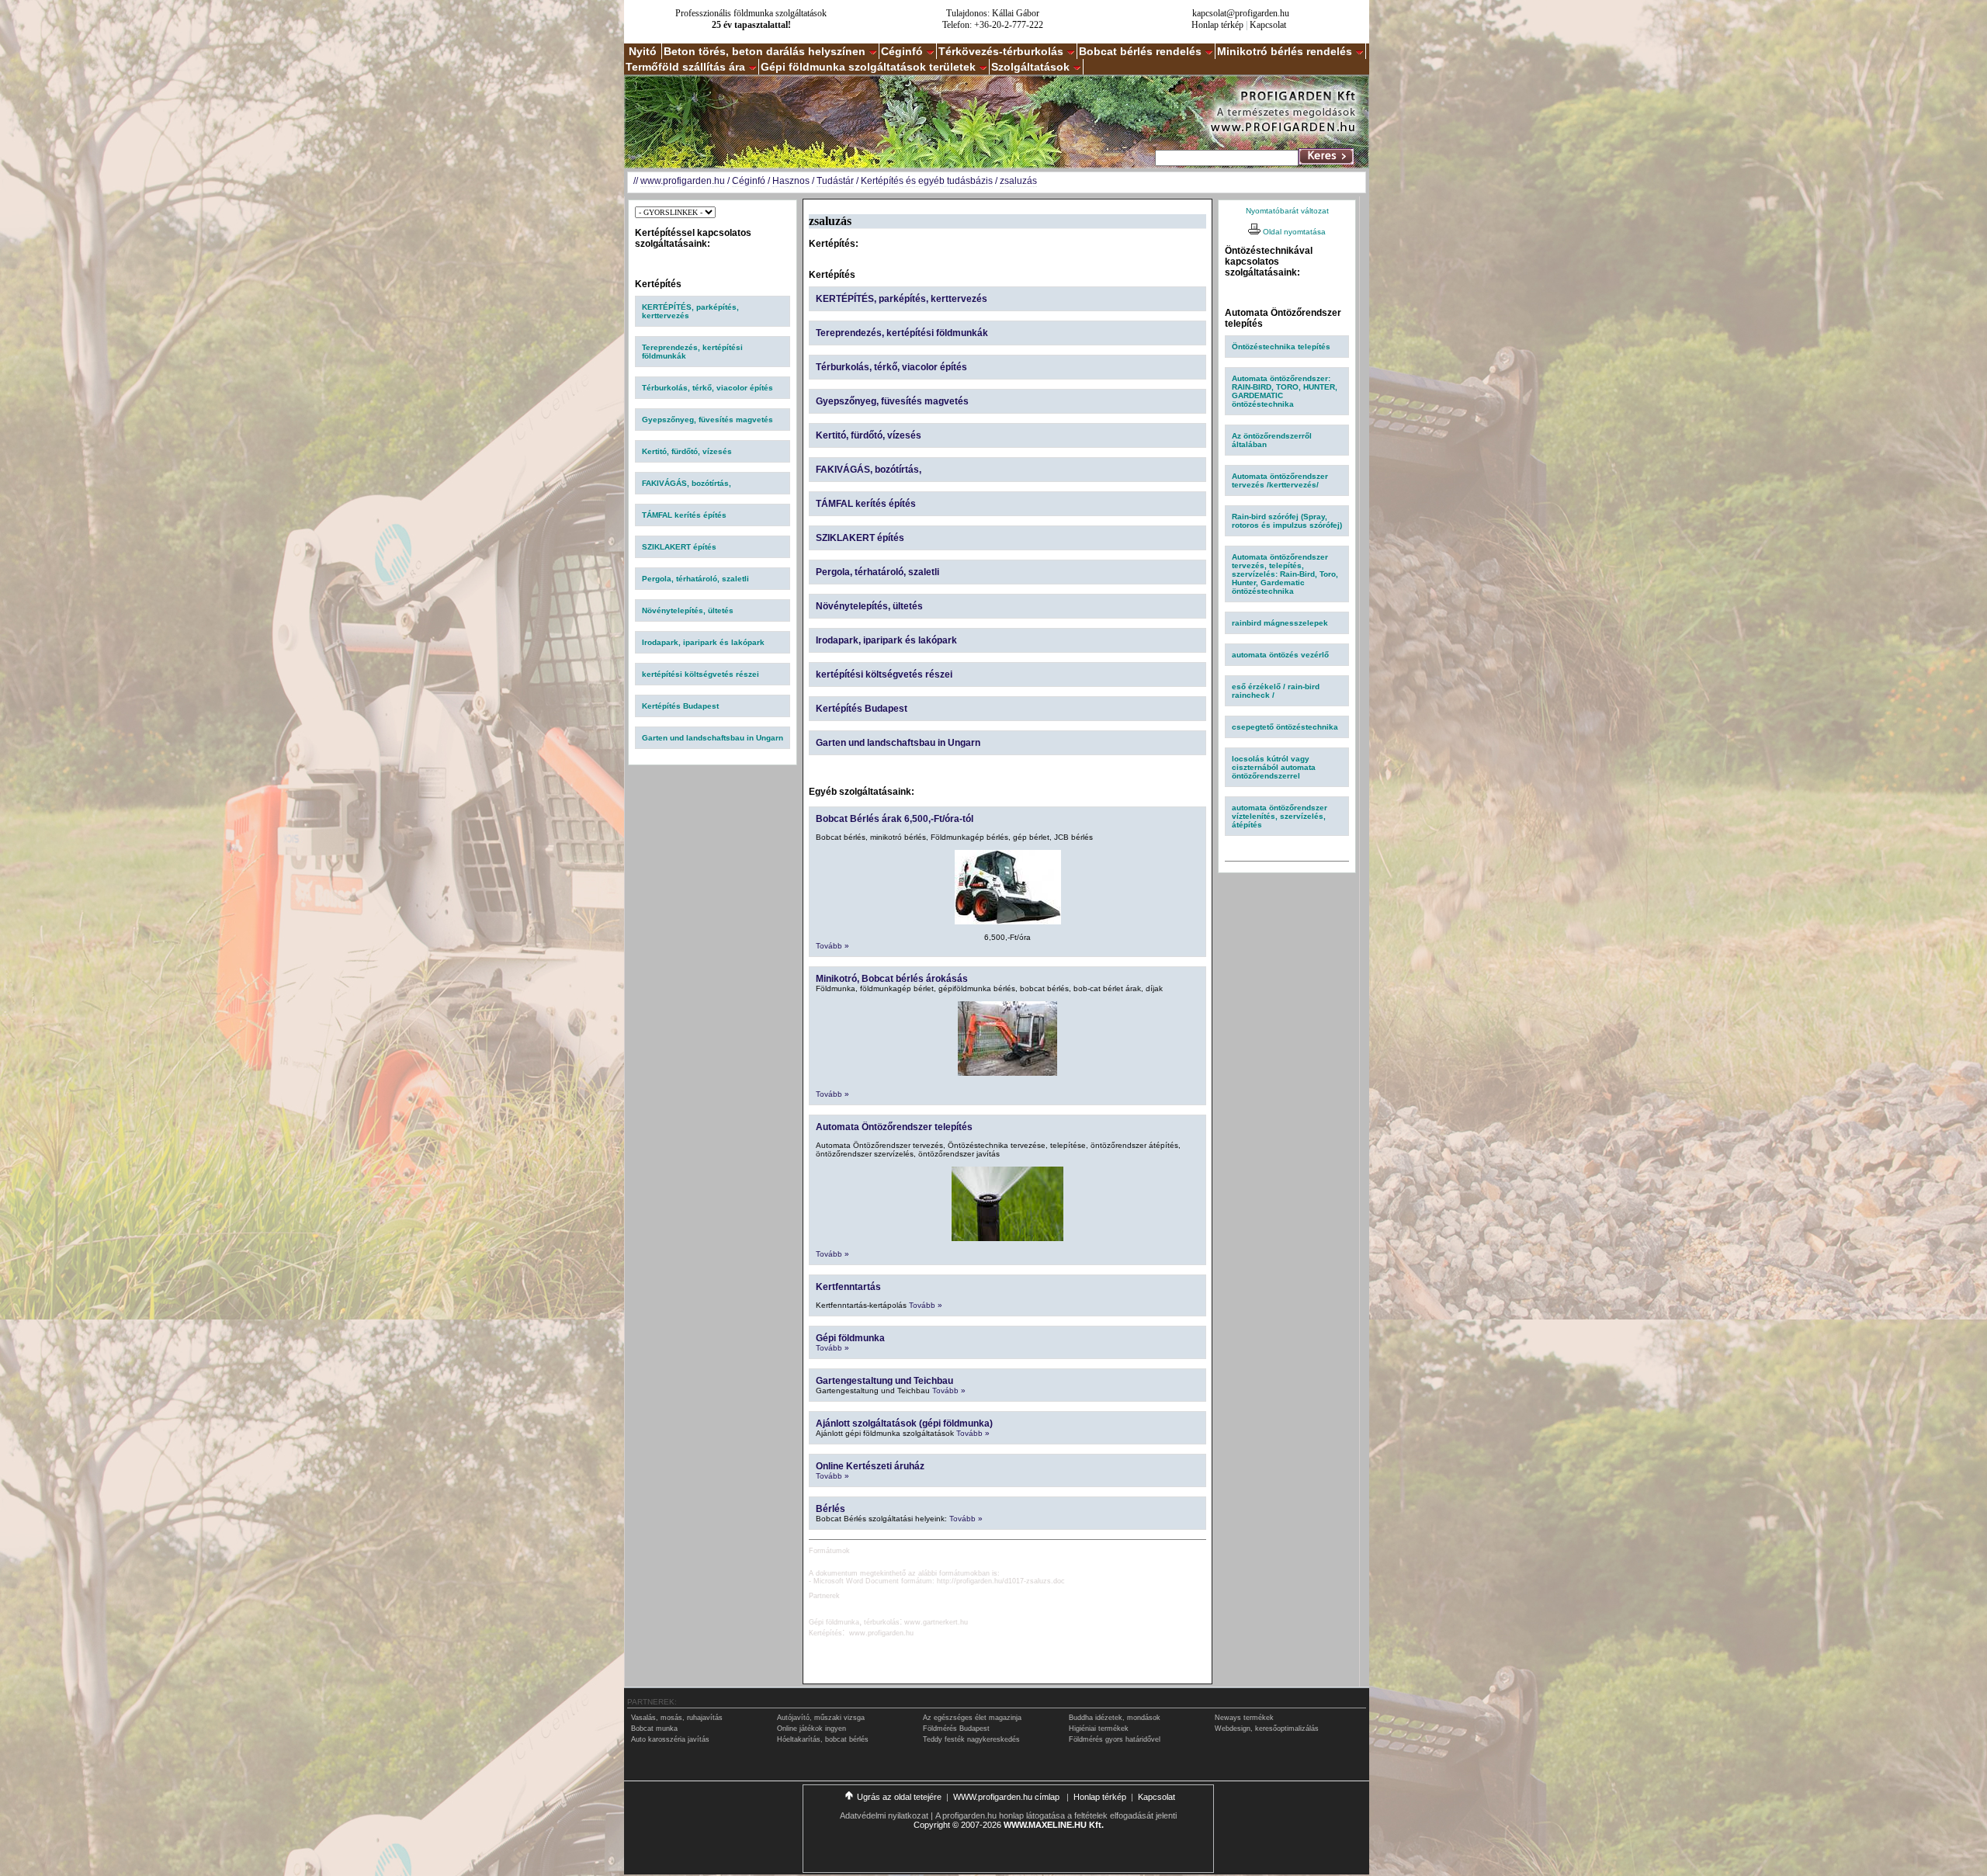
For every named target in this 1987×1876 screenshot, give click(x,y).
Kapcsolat (1268, 25)
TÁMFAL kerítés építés (684, 515)
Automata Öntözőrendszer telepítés (894, 1127)
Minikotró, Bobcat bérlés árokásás (892, 979)
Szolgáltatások (1030, 67)
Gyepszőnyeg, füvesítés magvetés (707, 420)
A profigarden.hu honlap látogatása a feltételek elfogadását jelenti (1056, 1815)
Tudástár (835, 181)
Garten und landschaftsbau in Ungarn (713, 738)
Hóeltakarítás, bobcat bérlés (823, 1739)
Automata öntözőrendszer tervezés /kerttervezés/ (1280, 480)
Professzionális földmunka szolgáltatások (751, 13)
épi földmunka (837, 1622)
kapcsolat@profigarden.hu (1241, 13)
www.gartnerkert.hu (936, 1622)
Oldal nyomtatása (1293, 232)
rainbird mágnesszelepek (1280, 623)
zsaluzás (1018, 181)
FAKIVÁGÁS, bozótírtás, (687, 483)
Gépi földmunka (850, 1338)
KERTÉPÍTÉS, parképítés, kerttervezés (902, 299)
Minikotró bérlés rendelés (1285, 51)
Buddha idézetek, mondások (1115, 1718)
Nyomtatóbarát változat (1287, 211)
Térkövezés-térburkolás (1001, 51)
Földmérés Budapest (956, 1729)
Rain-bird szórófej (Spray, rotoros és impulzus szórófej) (1287, 521)
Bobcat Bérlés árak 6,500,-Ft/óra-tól (895, 819)
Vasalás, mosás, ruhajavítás (677, 1718)
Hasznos (791, 181)
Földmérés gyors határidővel (1115, 1739)
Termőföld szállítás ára (685, 67)
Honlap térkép (1217, 25)
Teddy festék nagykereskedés (971, 1739)
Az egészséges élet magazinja (972, 1718)
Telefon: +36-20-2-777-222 (993, 25)
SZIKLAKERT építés (679, 547)
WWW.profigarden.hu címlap (1007, 1797)
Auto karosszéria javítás (670, 1739)
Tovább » (832, 946)
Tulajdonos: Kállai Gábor (993, 13)
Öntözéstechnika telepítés (1281, 347)
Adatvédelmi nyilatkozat (884, 1815)
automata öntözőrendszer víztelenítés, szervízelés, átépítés (1280, 816)
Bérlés (831, 1509)
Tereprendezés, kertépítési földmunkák (902, 333)
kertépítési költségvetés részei (700, 674)
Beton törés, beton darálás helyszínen (765, 51)
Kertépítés (825, 1633)
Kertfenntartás (848, 1287)
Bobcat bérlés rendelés (1140, 51)
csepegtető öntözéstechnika (1285, 727)
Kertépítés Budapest (680, 706)
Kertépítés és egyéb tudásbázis (927, 181)
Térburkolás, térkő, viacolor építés (707, 388)
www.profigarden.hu (683, 181)
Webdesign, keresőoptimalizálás (1267, 1729)
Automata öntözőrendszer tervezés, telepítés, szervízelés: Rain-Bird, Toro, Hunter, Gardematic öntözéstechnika (1285, 574)
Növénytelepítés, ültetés (688, 610)
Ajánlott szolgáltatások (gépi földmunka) (904, 1423)
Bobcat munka (654, 1729)
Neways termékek (1244, 1718)
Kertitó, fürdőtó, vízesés (687, 451)
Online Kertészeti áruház (870, 1466)
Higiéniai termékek (1099, 1729)
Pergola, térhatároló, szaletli (695, 579)
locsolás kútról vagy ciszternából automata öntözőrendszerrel (1274, 767)
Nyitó (643, 51)
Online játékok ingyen (811, 1729)
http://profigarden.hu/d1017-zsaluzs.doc (1001, 1581)
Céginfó (902, 51)
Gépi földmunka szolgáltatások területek (868, 67)
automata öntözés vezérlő (1280, 655)
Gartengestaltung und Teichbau (884, 1381)
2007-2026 (981, 1825)
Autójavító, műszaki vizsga (821, 1718)
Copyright (932, 1825)
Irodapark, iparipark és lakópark (703, 642)
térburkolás (882, 1622)
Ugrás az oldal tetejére (899, 1797)
